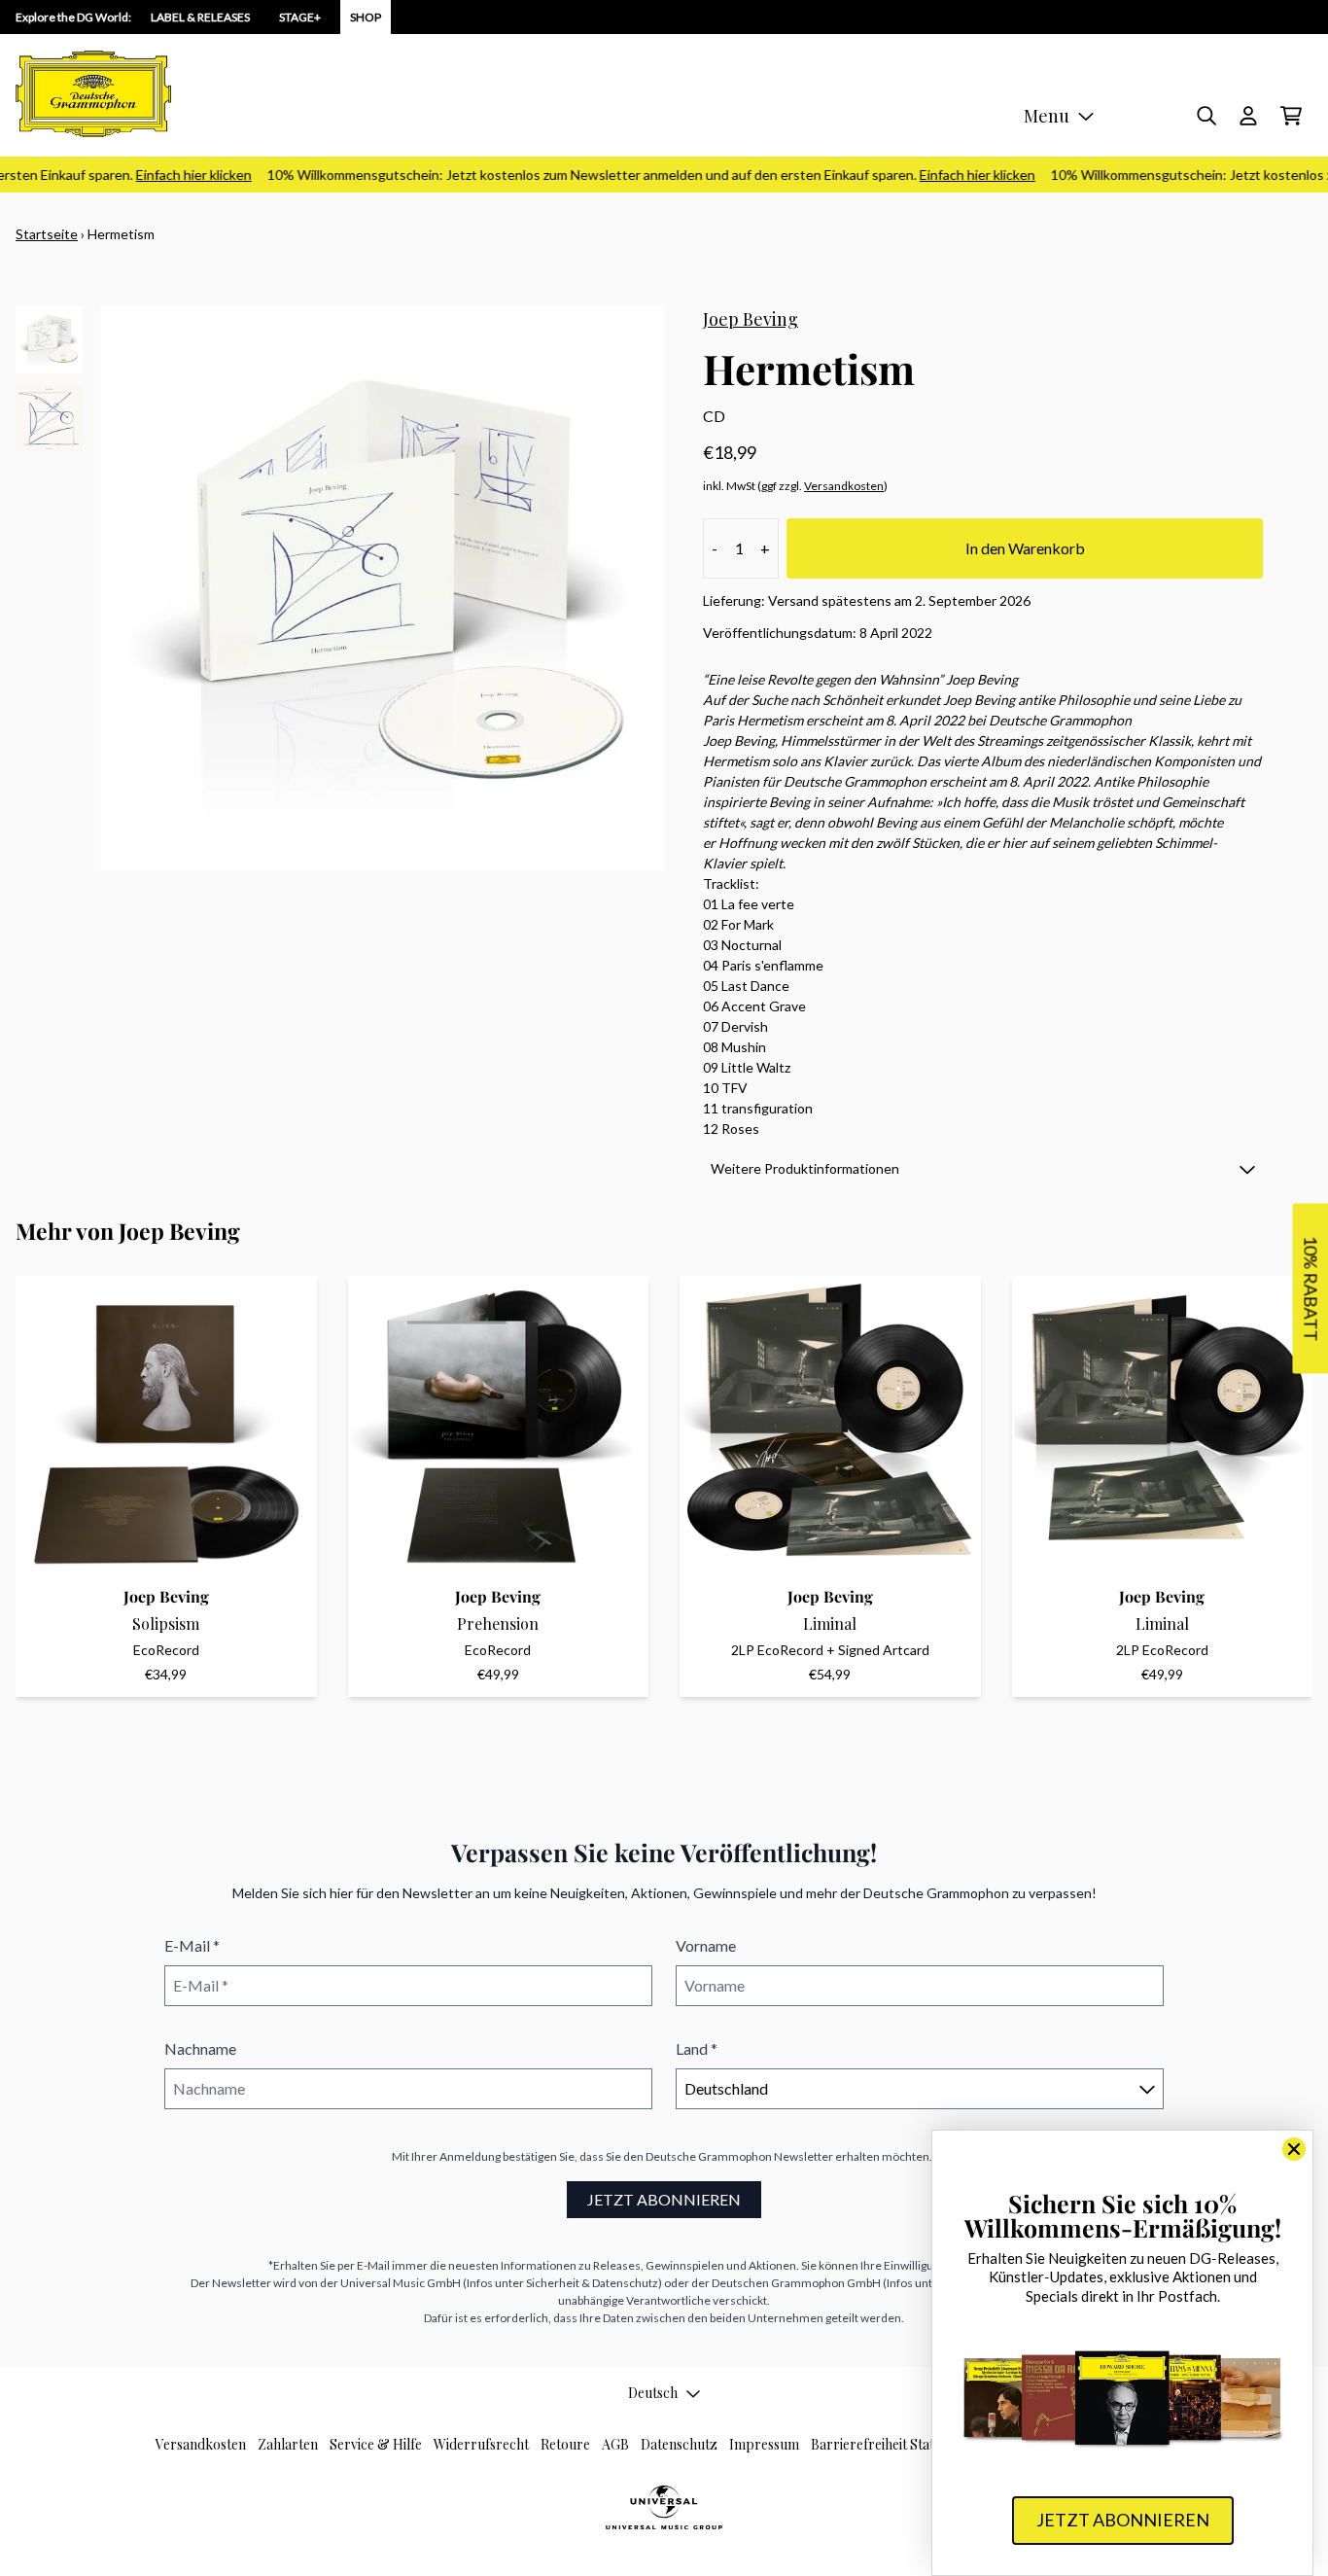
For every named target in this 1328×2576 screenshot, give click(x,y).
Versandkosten (844, 486)
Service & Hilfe (376, 2444)
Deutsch (653, 2393)
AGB (615, 2444)
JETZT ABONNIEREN (664, 2199)
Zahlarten (288, 2444)
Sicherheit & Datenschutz (592, 2283)
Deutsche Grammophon (709, 2156)
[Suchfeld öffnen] (1206, 116)
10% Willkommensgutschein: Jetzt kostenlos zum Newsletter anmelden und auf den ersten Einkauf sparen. (629, 175)
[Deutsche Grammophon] (93, 94)
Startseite (47, 234)
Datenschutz (679, 2444)
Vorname (706, 1945)
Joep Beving (751, 319)
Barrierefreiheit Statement (891, 2444)
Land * (697, 2048)
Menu (1047, 116)
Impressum (764, 2444)
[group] (49, 340)
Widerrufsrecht (481, 2444)
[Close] (1294, 2149)
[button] (983, 1168)
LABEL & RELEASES (200, 17)
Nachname (200, 2048)
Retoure (565, 2444)
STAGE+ (300, 17)
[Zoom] (382, 588)
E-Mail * (192, 1945)
